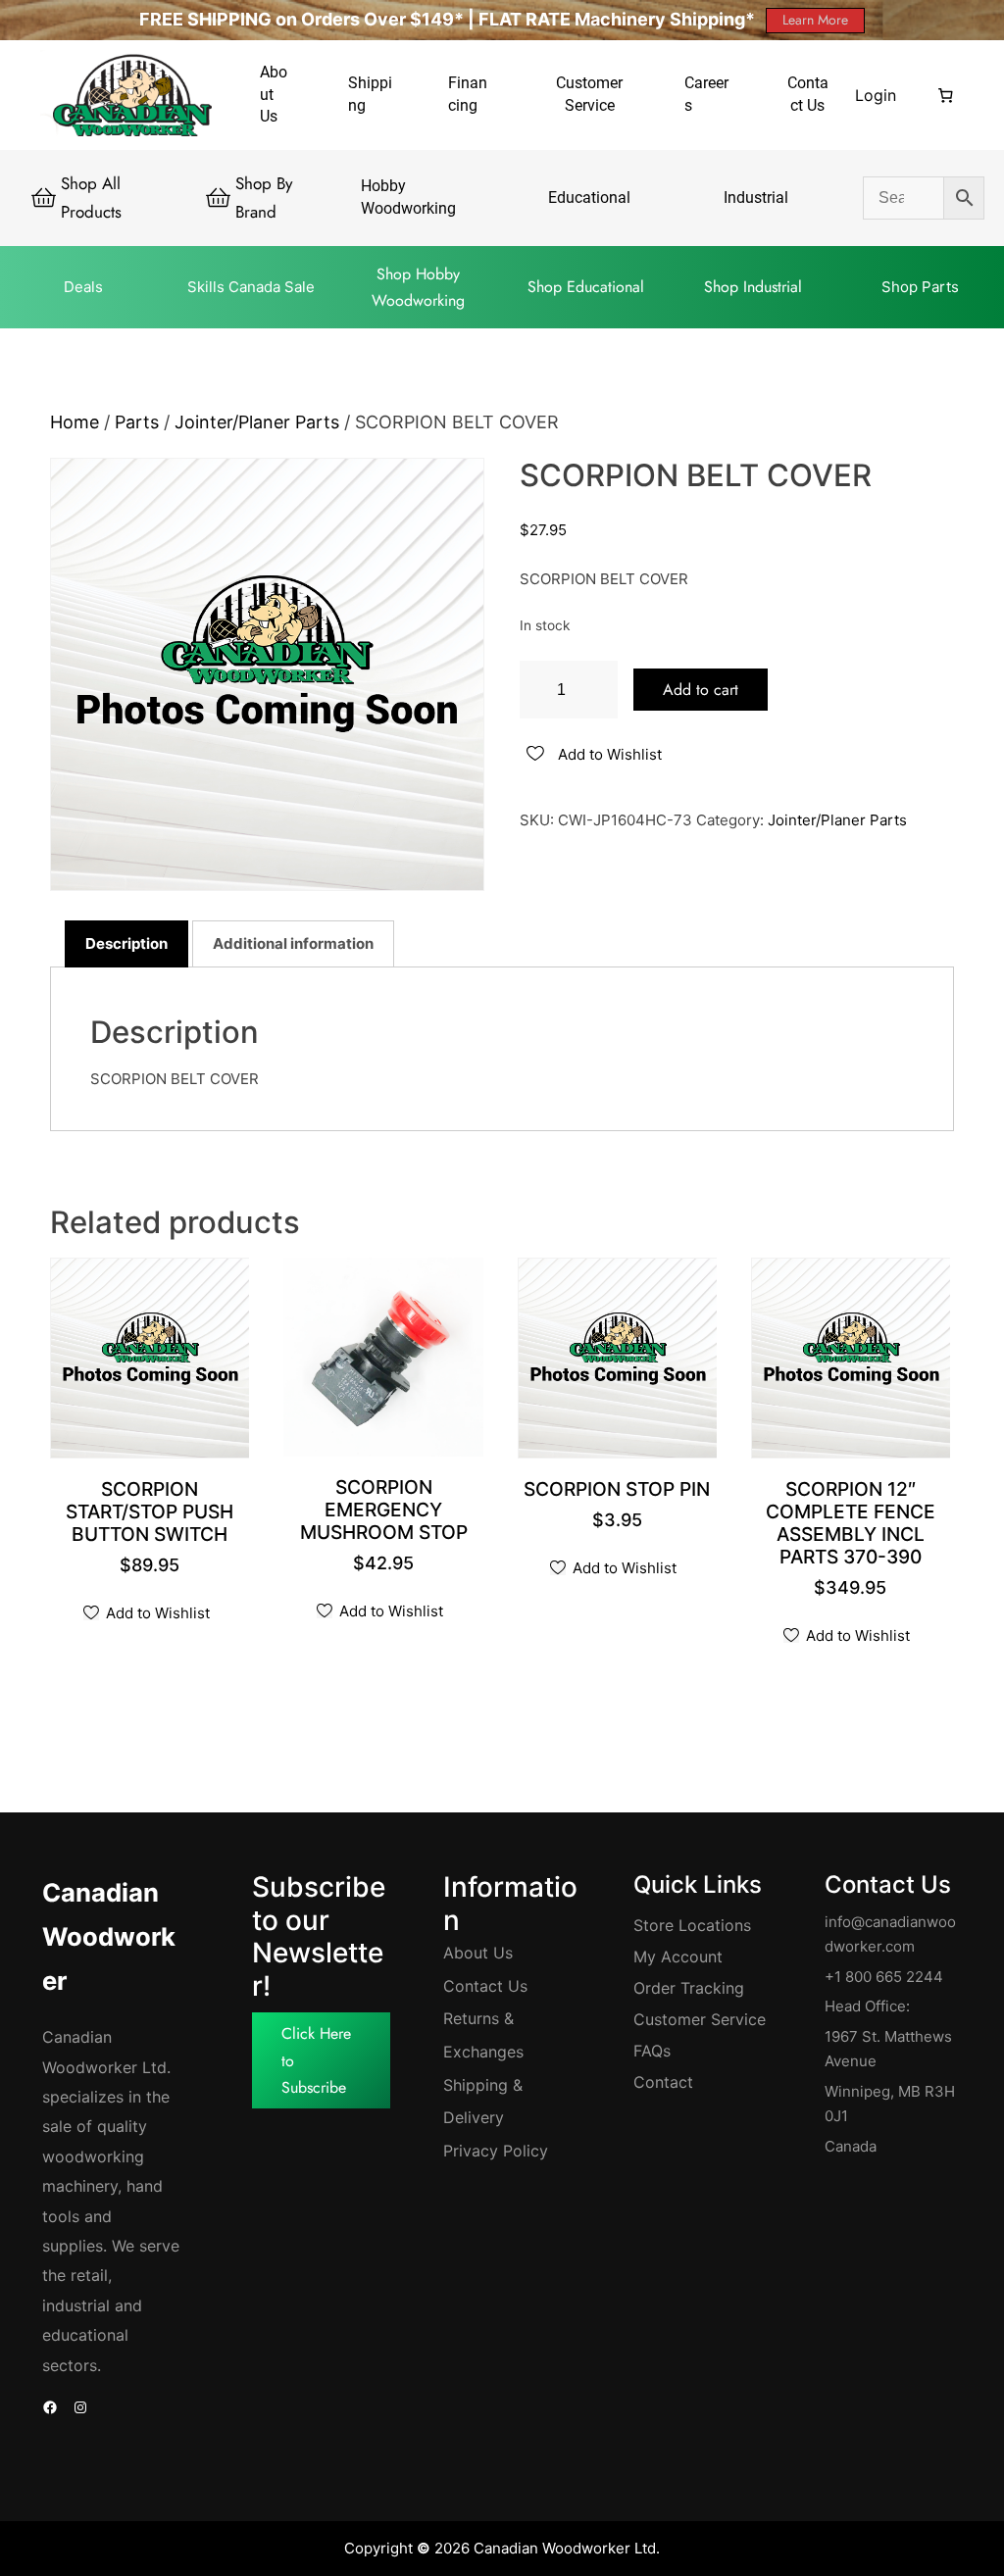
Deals (83, 287)
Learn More (815, 20)
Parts (137, 422)
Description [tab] (126, 943)
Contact (663, 2082)
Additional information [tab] (293, 943)
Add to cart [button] (155, 1536)
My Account (678, 1957)
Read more (856, 1559)
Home (75, 422)
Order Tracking (689, 1988)
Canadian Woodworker (109, 1936)
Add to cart (701, 690)
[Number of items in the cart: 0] (946, 95)
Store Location (688, 1925)
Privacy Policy (496, 2151)
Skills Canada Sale (251, 287)
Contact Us (485, 1986)
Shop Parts (920, 287)
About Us (478, 1953)
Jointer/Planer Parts (257, 422)
